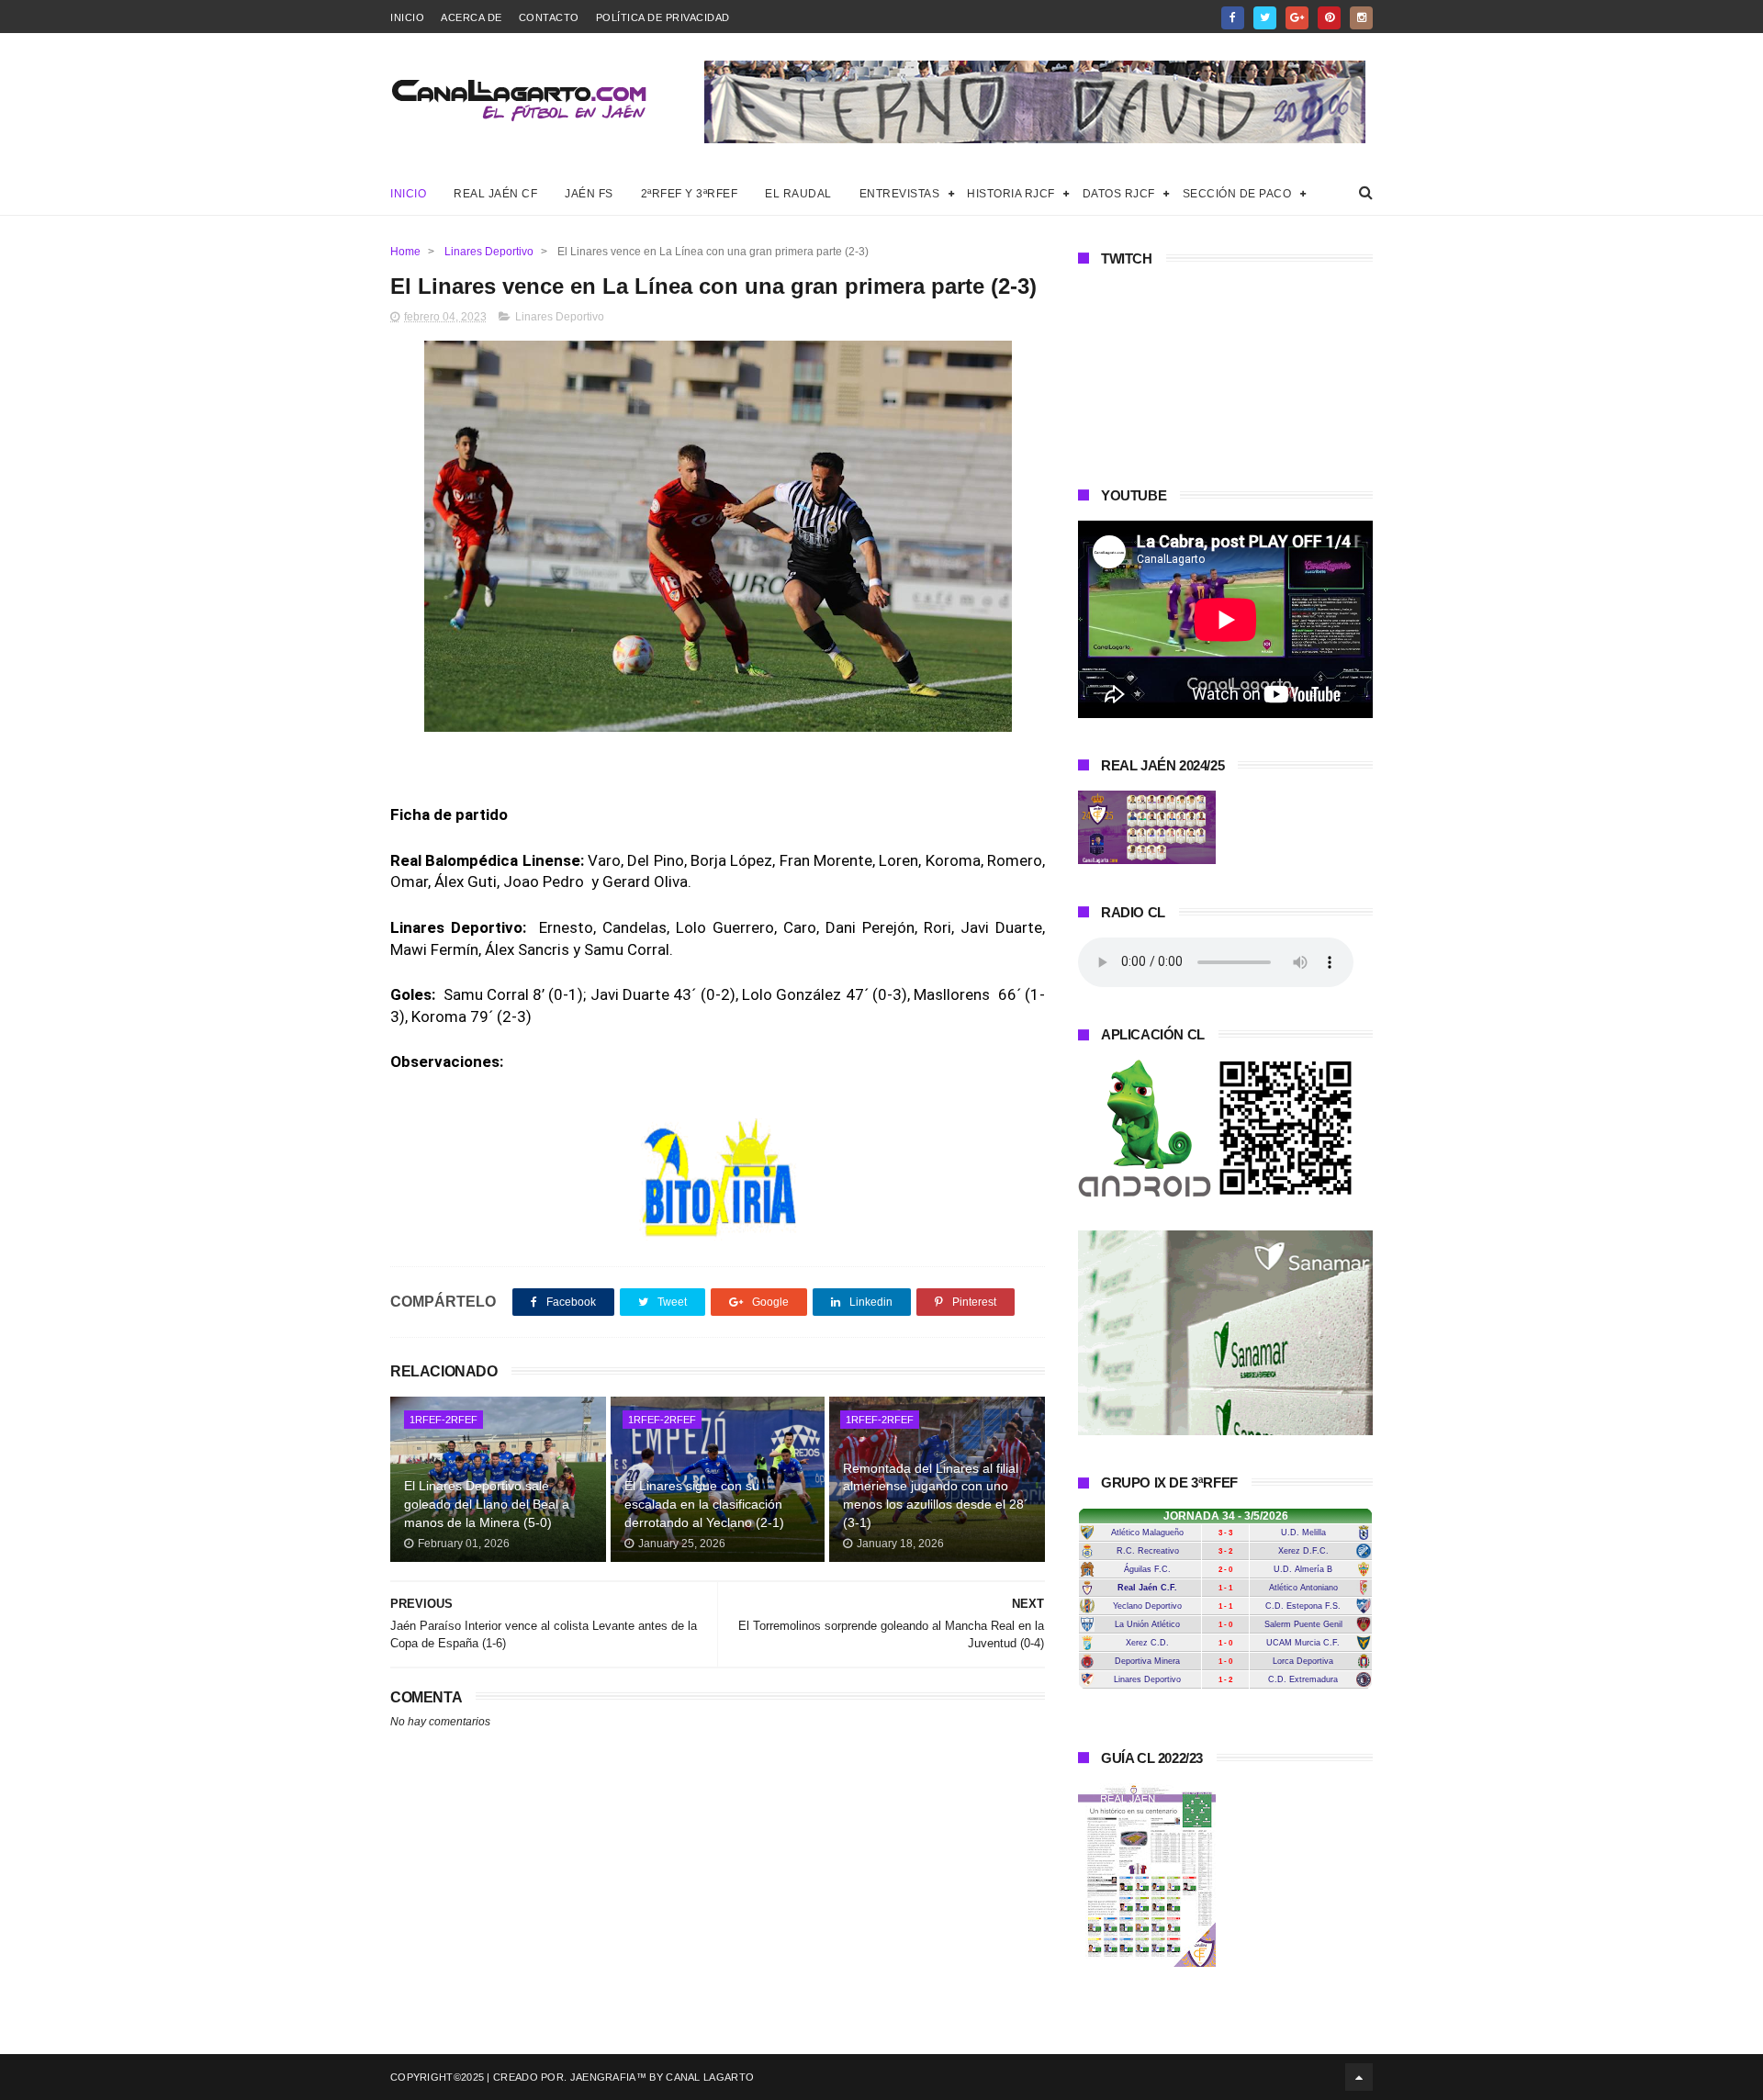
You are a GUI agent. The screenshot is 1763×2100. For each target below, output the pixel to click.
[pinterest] (1329, 18)
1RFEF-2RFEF (444, 1420)
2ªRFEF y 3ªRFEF (690, 194)
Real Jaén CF (495, 194)
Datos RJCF (1119, 194)
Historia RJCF (1011, 194)
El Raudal (798, 194)
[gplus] (1297, 18)
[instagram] (1361, 18)
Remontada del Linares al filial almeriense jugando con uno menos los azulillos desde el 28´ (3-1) (936, 1495)
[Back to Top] (1359, 2077)
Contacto (549, 17)
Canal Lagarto (710, 2077)
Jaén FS (589, 194)
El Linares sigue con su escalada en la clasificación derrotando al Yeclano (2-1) (704, 1504)
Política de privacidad (663, 17)
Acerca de (472, 17)
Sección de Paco (1237, 194)
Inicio (407, 17)
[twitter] (1265, 18)
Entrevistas (900, 194)
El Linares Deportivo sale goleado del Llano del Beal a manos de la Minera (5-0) (487, 1504)
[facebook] (1233, 18)
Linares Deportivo (489, 252)
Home (405, 252)
